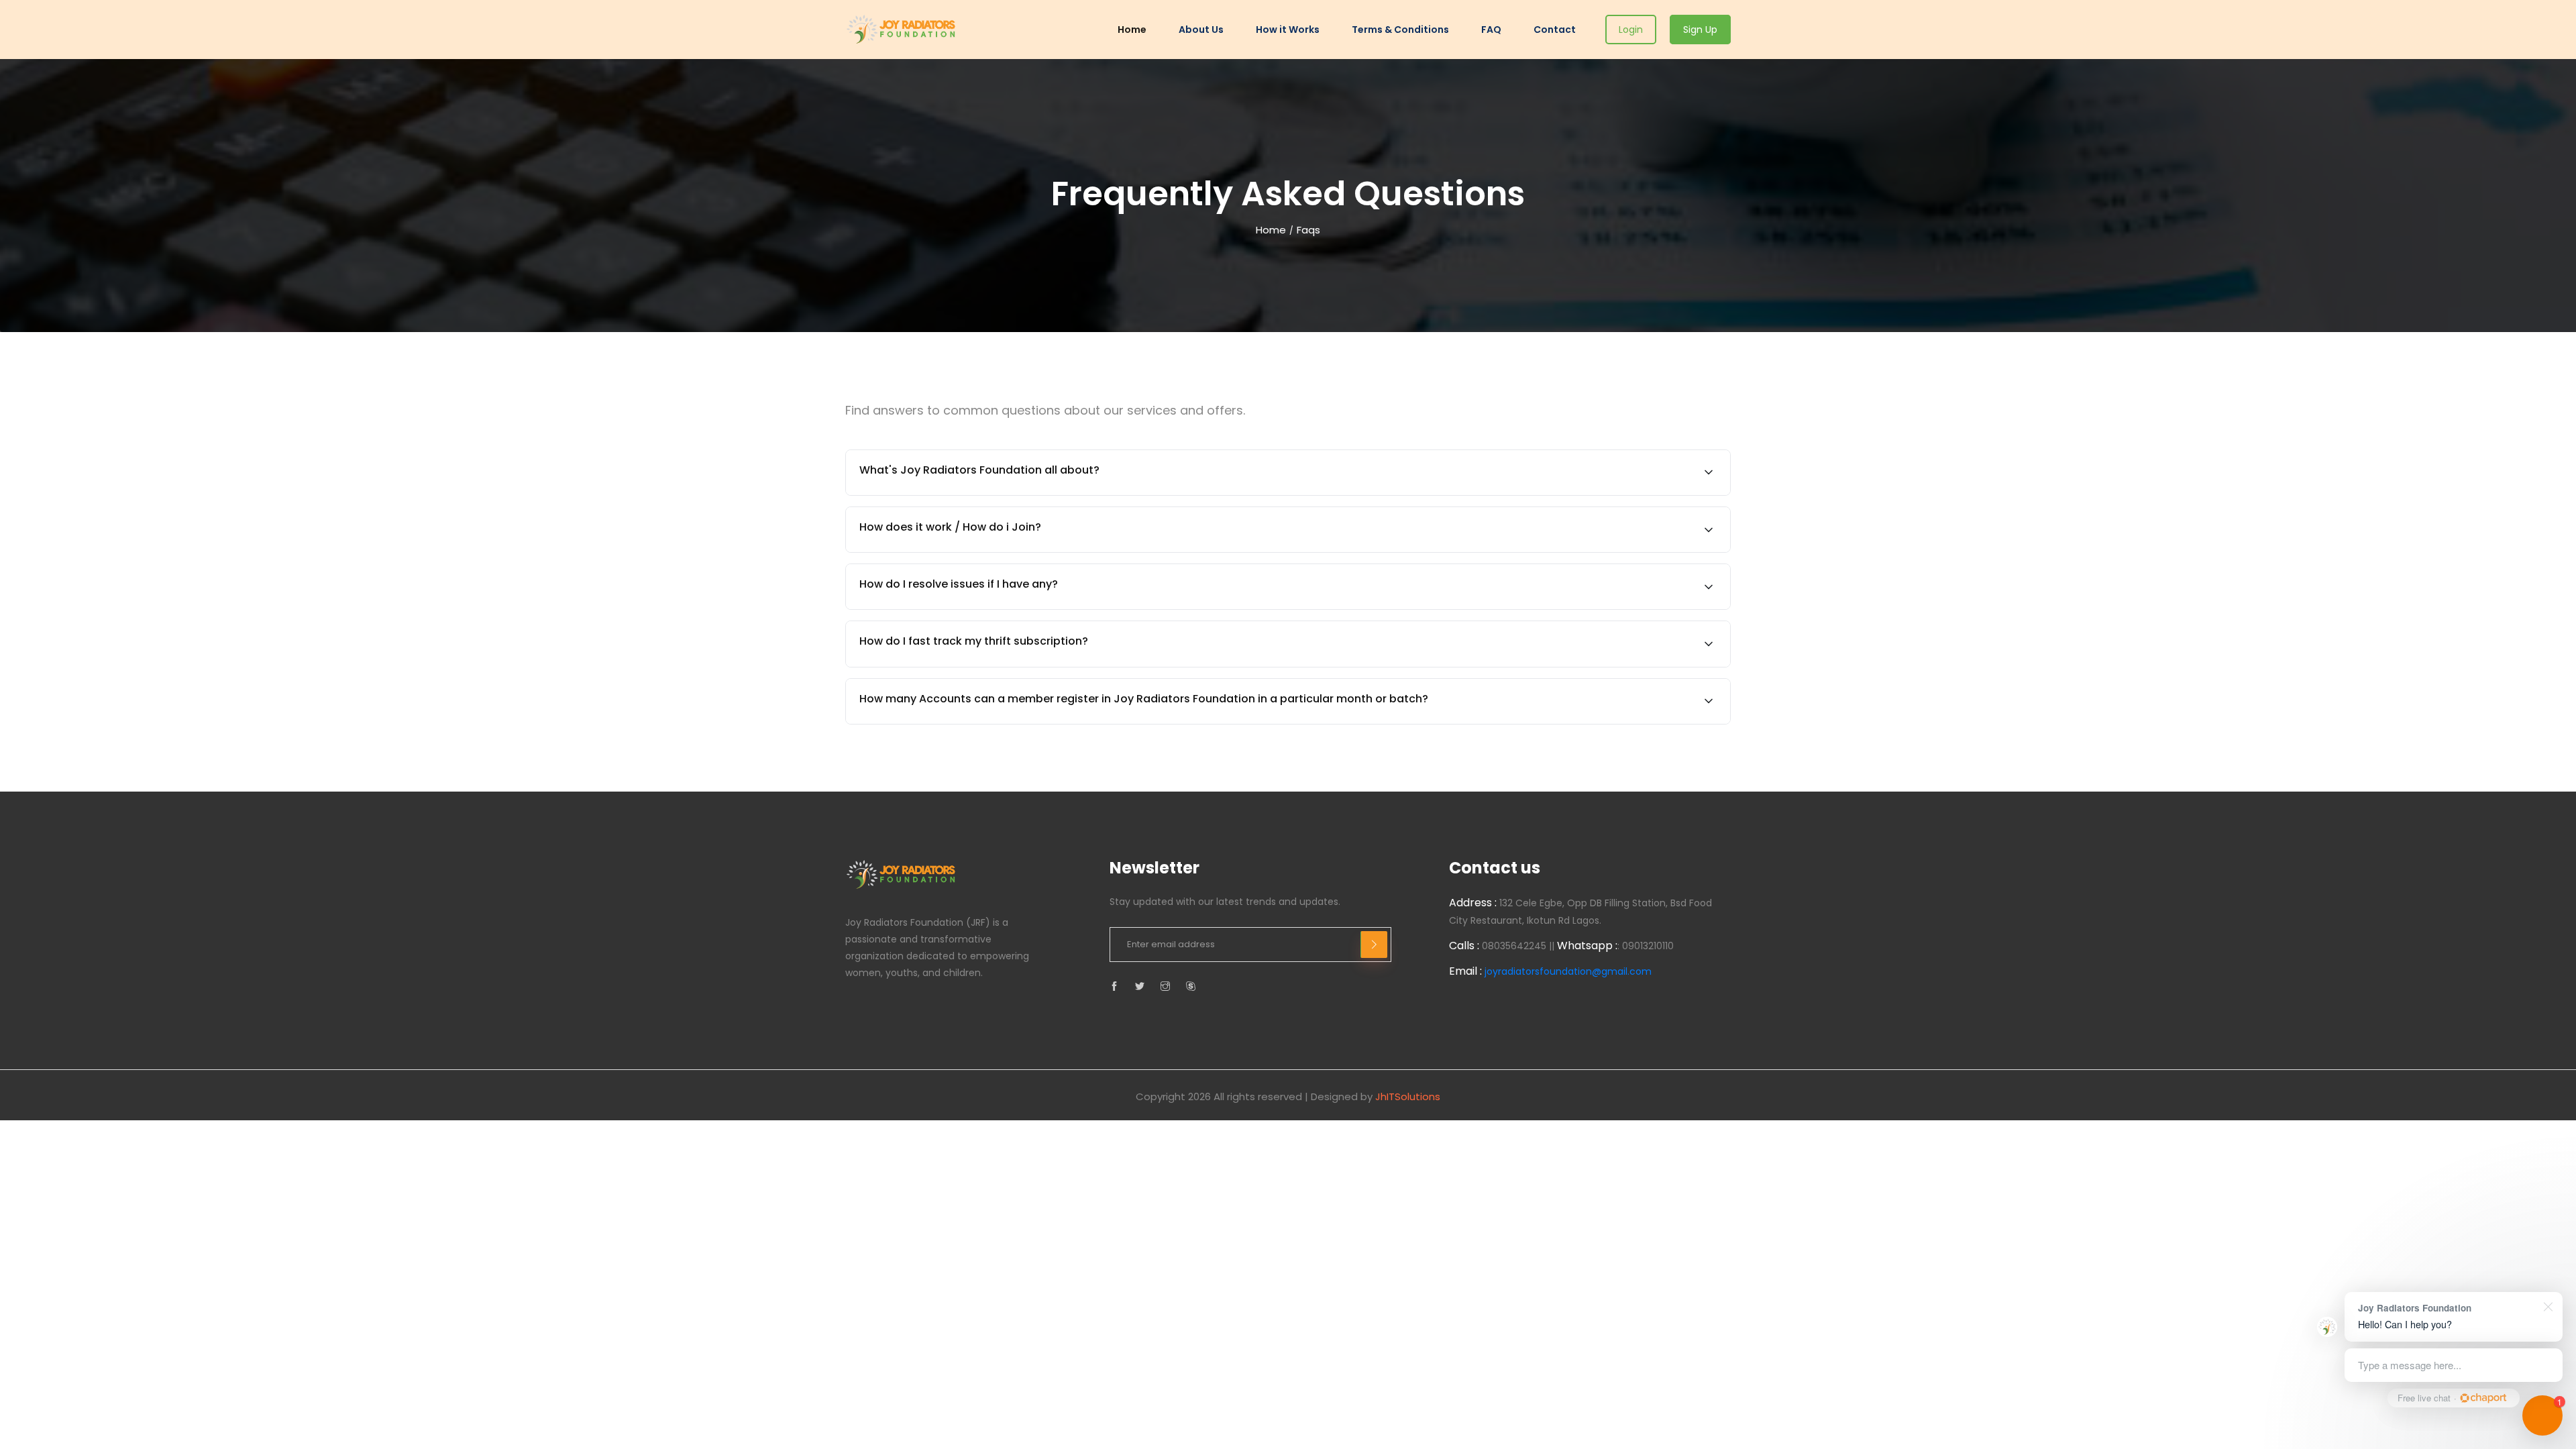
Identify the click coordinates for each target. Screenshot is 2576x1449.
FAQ (1491, 30)
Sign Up (1700, 30)
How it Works (1288, 30)
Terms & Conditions (1400, 30)
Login (1631, 30)
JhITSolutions (1408, 1096)
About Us (1201, 30)
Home (1132, 30)
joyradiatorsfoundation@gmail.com (1568, 971)
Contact (1555, 30)
